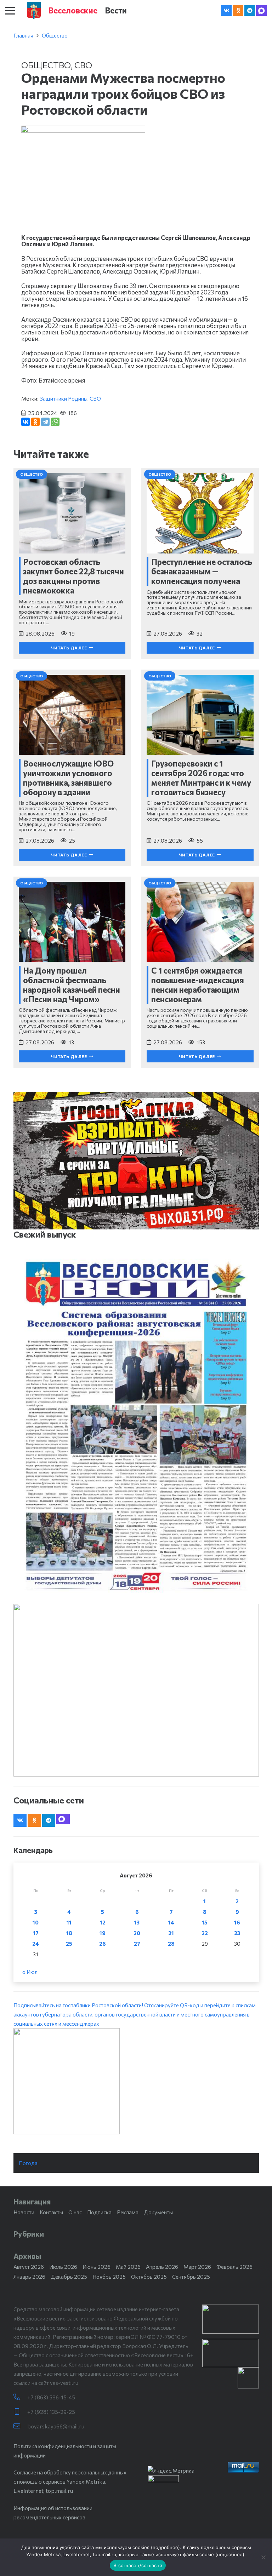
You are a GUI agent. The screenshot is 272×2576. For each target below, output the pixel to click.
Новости (24, 2212)
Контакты (51, 2212)
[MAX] (261, 11)
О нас (75, 2212)
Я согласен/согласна (138, 2565)
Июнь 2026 (97, 2267)
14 (171, 1922)
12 (103, 1922)
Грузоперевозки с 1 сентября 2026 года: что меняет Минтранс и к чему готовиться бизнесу (201, 778)
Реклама (128, 2212)
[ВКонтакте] (25, 422)
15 (205, 1922)
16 (237, 1922)
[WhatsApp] (55, 422)
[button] (10, 11)
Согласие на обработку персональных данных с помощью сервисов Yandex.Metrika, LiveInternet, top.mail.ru (70, 2482)
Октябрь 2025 (149, 2277)
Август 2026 (29, 2267)
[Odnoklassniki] (238, 11)
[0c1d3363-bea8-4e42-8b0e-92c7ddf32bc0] (136, 2081)
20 (137, 1933)
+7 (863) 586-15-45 (51, 2397)
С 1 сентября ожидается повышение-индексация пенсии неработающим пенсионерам (198, 985)
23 (237, 1933)
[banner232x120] (231, 2319)
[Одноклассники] (35, 422)
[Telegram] (250, 11)
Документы (158, 2212)
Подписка (99, 2212)
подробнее (165, 2547)
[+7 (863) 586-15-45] (20, 2397)
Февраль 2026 (234, 2267)
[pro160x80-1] (231, 2353)
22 (205, 1933)
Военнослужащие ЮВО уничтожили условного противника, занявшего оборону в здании (68, 778)
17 (36, 1933)
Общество (55, 35)
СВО (83, 65)
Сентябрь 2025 (191, 2277)
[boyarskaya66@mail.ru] (20, 2426)
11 (69, 1922)
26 (103, 1944)
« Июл (30, 1972)
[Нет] (263, 2557)
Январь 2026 (29, 2277)
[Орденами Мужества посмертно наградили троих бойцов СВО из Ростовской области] (83, 130)
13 (137, 1922)
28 (171, 1944)
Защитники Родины (64, 398)
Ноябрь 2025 (109, 2277)
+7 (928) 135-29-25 (51, 2412)
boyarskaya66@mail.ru (56, 2426)
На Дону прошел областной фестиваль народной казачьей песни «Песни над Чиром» (72, 985)
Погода (28, 2163)
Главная (23, 35)
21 (171, 1933)
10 (36, 1922)
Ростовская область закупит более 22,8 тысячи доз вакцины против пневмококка (73, 576)
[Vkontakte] (226, 11)
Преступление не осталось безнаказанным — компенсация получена (202, 571)
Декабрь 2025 (69, 2277)
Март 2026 (197, 2267)
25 (69, 1944)
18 (69, 1933)
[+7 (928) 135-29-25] (20, 2412)
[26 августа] (136, 1426)
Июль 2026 (63, 2267)
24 (36, 1944)
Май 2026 (128, 2267)
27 (137, 1944)
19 (103, 1933)
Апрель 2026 (162, 2267)
